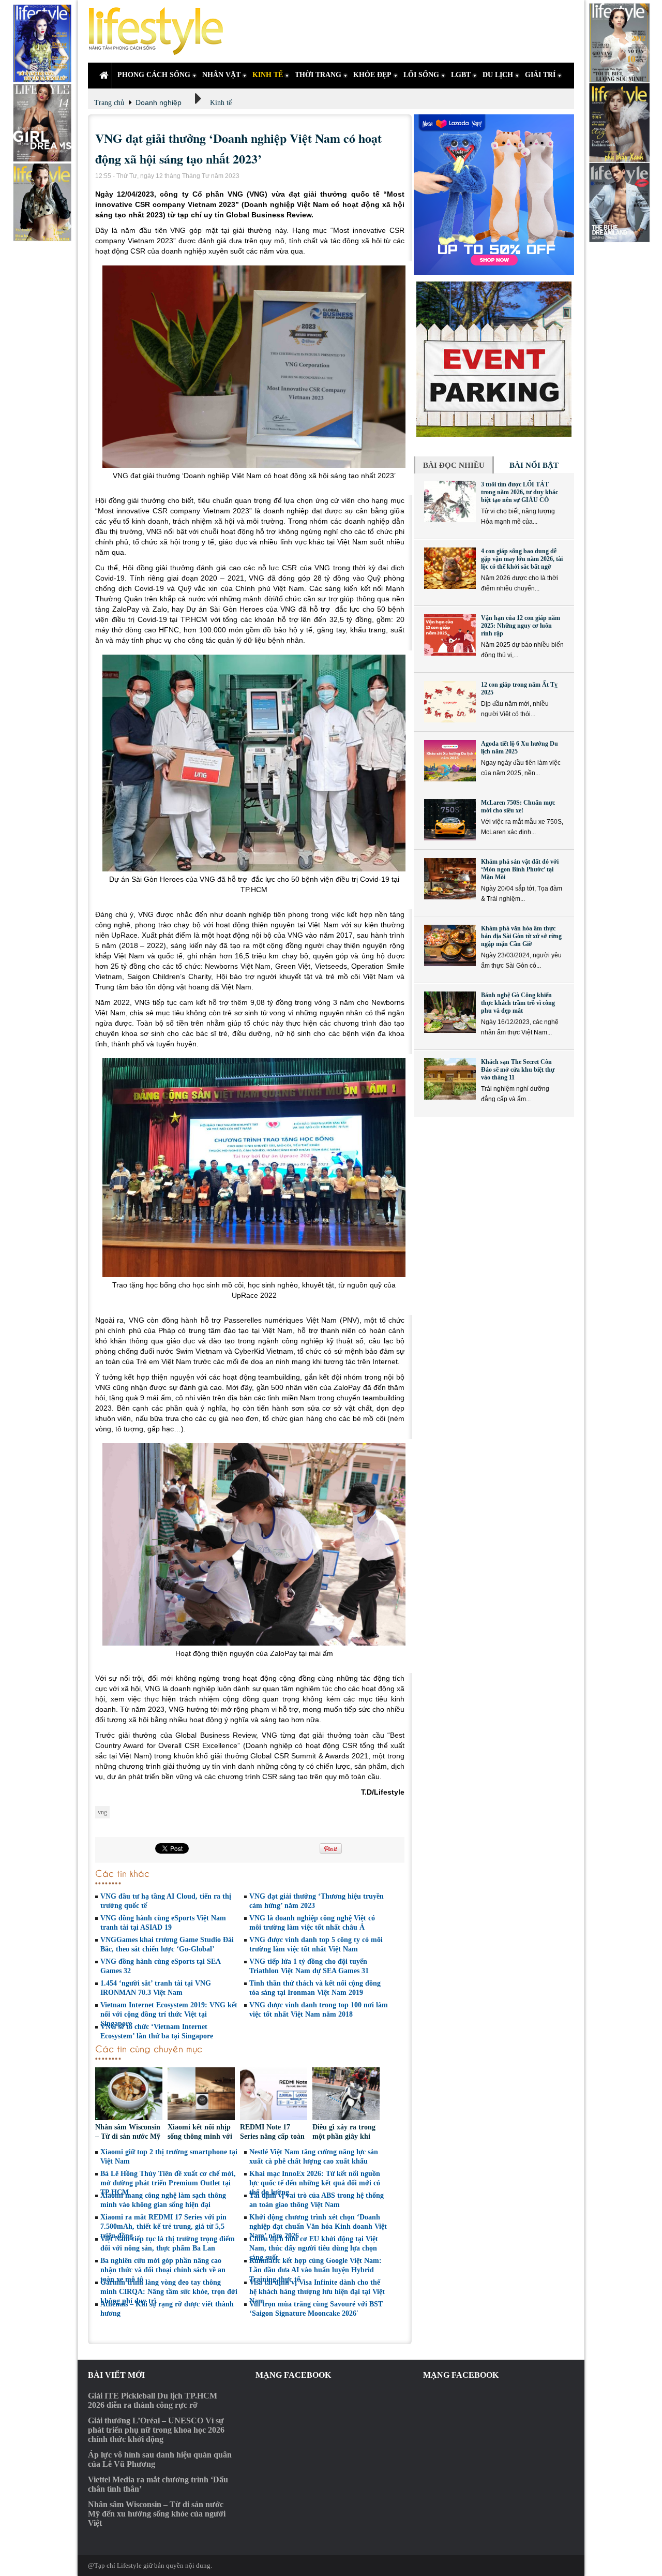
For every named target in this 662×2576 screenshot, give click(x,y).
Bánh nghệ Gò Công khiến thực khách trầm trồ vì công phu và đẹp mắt (518, 1003)
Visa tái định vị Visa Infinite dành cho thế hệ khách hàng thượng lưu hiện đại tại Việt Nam (317, 2292)
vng (102, 1812)
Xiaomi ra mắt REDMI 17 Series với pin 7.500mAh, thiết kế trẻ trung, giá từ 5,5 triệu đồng (163, 2226)
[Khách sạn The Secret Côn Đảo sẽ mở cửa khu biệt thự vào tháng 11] (450, 1079)
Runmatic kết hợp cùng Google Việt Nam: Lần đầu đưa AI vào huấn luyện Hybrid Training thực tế (315, 2270)
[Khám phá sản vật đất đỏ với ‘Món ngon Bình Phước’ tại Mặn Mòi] (450, 879)
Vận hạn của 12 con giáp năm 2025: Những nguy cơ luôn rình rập (521, 626)
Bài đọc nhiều (454, 465)
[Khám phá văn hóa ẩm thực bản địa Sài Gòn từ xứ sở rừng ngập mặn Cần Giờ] (450, 945)
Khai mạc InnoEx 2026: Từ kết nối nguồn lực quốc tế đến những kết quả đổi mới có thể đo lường (315, 2183)
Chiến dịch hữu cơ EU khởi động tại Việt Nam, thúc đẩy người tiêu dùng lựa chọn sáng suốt (314, 2248)
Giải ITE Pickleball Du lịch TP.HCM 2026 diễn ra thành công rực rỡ (153, 2400)
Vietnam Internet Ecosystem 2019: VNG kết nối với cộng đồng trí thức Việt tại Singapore (169, 2014)
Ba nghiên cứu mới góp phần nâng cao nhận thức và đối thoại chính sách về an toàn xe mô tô (163, 2270)
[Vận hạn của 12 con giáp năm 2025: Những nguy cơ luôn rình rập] (450, 635)
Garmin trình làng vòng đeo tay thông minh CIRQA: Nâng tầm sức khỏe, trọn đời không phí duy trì (169, 2292)
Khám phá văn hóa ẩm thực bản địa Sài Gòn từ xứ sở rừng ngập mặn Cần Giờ (521, 936)
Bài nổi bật (534, 465)
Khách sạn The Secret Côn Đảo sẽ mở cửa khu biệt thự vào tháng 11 (518, 1070)
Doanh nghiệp (159, 102)
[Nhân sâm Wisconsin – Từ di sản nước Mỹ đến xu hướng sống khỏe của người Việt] (129, 2095)
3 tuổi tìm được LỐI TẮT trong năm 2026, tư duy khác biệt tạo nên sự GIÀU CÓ (520, 492)
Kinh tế (221, 103)
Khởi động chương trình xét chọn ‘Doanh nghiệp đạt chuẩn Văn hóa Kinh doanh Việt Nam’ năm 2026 (318, 2226)
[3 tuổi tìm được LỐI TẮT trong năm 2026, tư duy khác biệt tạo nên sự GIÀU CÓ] (450, 501)
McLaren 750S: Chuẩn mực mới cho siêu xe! (518, 806)
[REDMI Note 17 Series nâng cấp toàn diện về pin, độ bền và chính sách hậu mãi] (274, 2095)
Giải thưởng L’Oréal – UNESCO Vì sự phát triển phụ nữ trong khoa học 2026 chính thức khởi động (156, 2430)
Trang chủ (109, 103)
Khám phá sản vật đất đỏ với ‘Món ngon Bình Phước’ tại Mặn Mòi (520, 869)
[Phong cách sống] (160, 31)
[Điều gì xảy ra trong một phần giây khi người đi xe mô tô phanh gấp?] (346, 2095)
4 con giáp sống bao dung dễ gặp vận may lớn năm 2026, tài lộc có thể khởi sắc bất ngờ (522, 559)
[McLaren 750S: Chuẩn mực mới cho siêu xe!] (450, 820)
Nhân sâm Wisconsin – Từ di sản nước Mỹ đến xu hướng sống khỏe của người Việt (157, 2514)
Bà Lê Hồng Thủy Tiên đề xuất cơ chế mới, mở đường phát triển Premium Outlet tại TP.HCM (168, 2183)
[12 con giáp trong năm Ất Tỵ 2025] (450, 702)
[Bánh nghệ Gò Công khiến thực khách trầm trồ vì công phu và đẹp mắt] (450, 1012)
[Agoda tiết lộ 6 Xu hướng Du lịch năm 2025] (450, 761)
